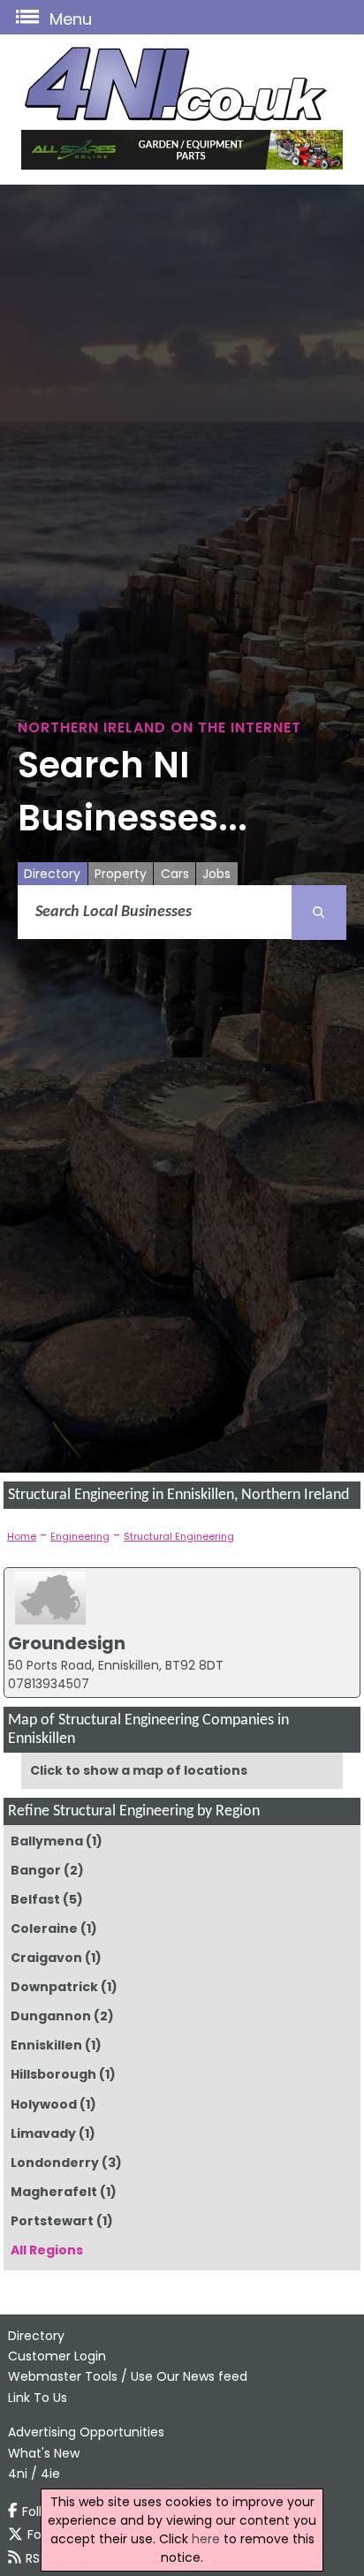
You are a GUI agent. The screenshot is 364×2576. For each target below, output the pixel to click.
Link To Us (38, 2398)
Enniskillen (46, 2045)
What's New (44, 2453)
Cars (175, 874)
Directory (52, 874)
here (206, 2539)
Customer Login (57, 2356)
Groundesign (67, 1643)
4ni (18, 2474)
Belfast (35, 1899)
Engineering (80, 1536)
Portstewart (52, 2221)
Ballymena (47, 1841)
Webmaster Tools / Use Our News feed (128, 2376)
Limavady (43, 2133)
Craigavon (46, 1958)
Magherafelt (54, 2192)
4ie (50, 2474)
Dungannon (51, 2016)
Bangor (36, 1870)
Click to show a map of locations (139, 1770)
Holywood (44, 2104)
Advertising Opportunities (86, 2432)
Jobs (216, 874)
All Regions (47, 2250)
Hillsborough (53, 2074)
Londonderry (55, 2163)
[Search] (319, 913)
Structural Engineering (179, 1536)
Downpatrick (54, 1987)
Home (22, 1536)
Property (121, 874)
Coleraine (44, 1928)
